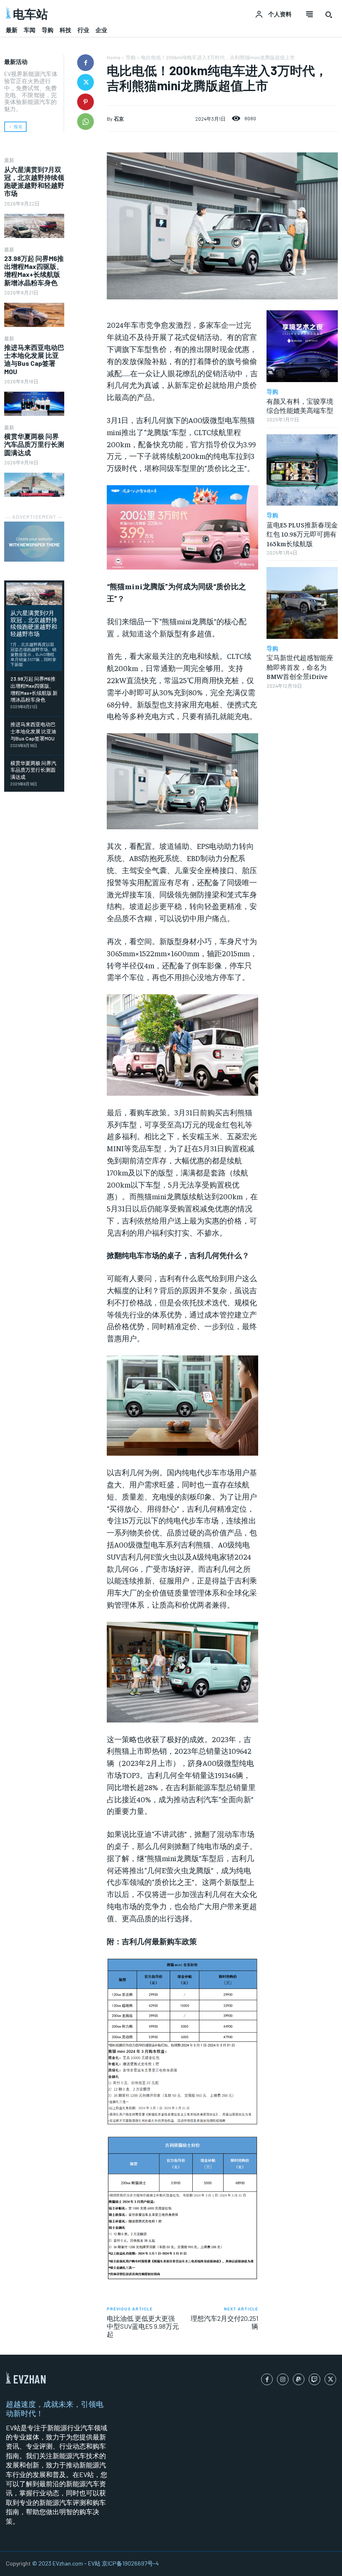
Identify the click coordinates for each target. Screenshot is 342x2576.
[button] (329, 15)
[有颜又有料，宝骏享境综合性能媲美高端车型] (302, 346)
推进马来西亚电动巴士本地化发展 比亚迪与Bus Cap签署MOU (34, 359)
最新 (9, 160)
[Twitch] (314, 2379)
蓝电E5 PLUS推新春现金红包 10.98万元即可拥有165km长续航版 (302, 534)
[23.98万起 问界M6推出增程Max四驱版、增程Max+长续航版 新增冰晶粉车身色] (34, 315)
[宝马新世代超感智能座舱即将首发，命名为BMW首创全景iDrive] (302, 603)
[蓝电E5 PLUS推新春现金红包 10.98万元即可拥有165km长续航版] (302, 470)
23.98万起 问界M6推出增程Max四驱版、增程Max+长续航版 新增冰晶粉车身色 (34, 270)
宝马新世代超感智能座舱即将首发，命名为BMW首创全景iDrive (300, 667)
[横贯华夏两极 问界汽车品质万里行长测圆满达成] (34, 485)
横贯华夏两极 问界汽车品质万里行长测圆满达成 (34, 444)
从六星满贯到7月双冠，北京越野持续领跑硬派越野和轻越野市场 (34, 181)
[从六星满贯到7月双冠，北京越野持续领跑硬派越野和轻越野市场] (34, 226)
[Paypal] (299, 2379)
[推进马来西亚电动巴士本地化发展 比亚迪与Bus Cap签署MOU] (34, 404)
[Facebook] (85, 63)
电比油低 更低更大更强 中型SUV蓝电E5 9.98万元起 (143, 2326)
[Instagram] (283, 2379)
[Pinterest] (85, 102)
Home (113, 57)
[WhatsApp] (85, 122)
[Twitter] (85, 82)
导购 (131, 57)
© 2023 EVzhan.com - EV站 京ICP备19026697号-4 (96, 2563)
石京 (119, 119)
